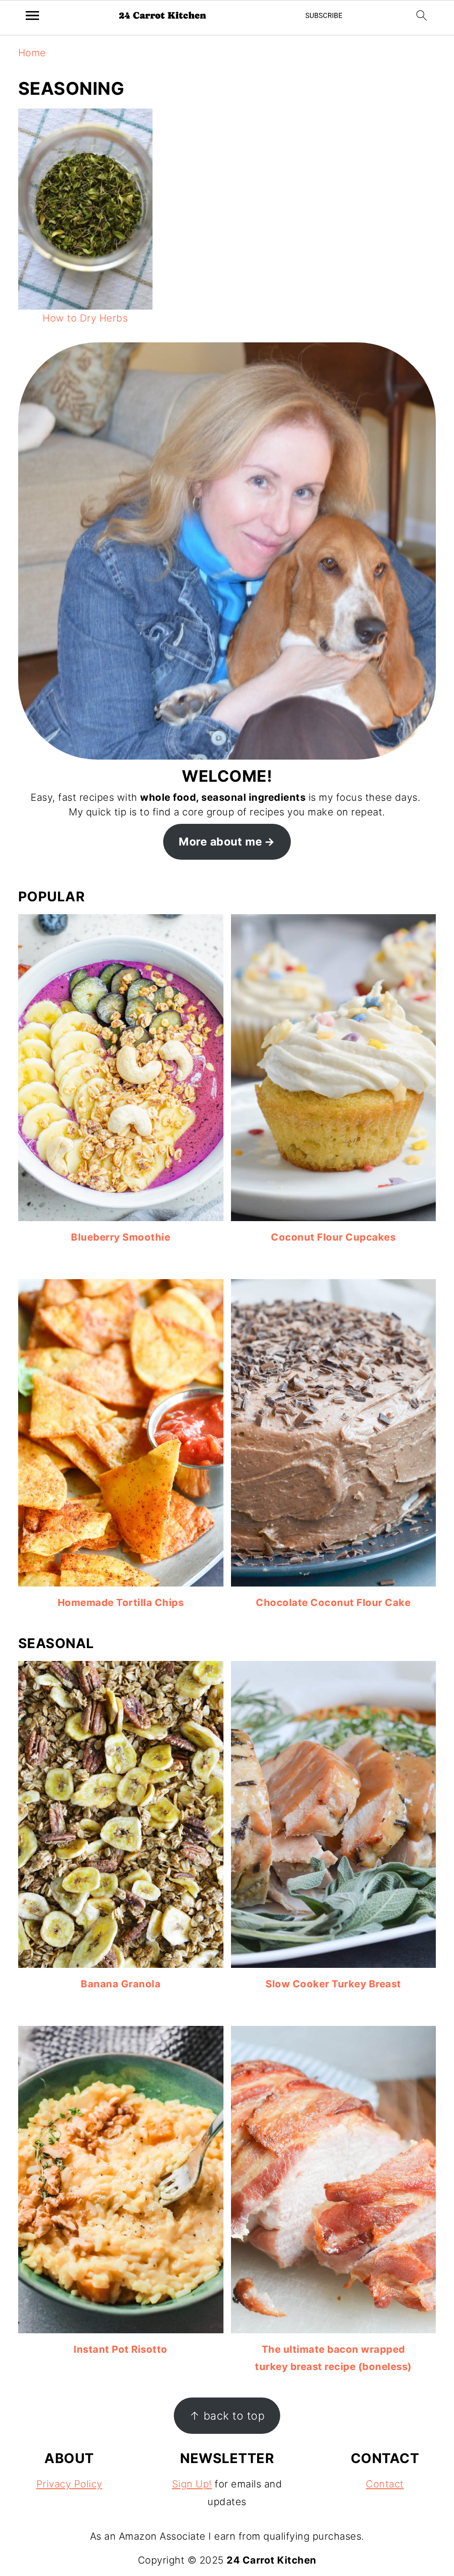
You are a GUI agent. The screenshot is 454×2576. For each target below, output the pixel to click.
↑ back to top (227, 2416)
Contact (385, 2484)
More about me (221, 842)
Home (32, 53)
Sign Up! (192, 2484)
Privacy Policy (69, 2484)
